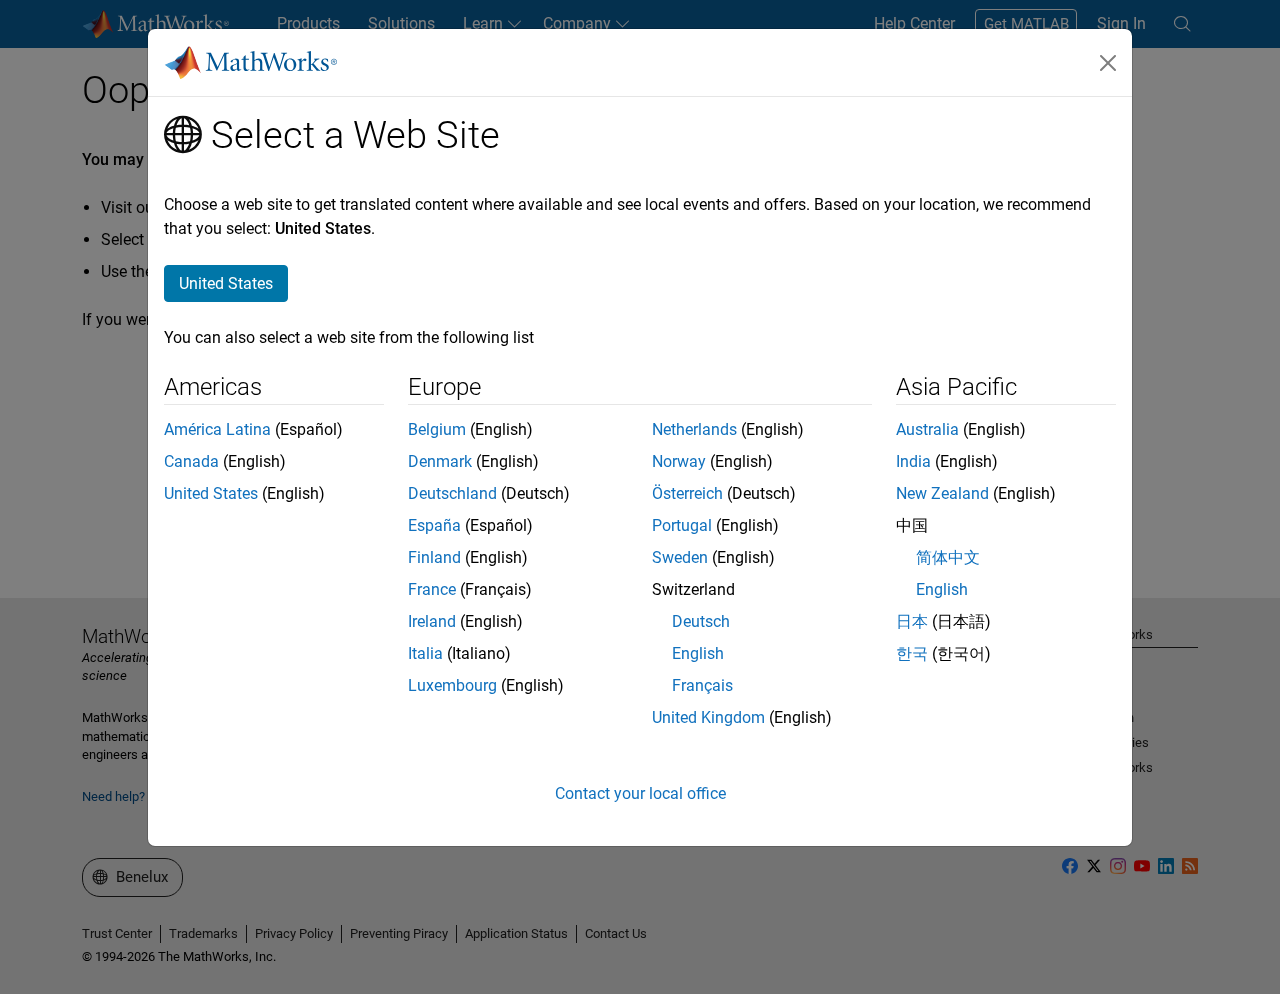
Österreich (687, 493)
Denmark (440, 461)
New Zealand (942, 493)
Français (702, 685)
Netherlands (694, 429)
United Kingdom (708, 717)
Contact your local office (640, 793)
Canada (191, 461)
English (698, 653)
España (434, 525)
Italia (425, 653)
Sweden (680, 557)
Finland (434, 557)
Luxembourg (452, 685)
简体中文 (948, 557)
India (913, 461)
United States (211, 493)
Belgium (437, 429)
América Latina (217, 429)
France (432, 589)
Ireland (432, 621)
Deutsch (701, 621)
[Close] (1108, 63)
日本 (912, 621)
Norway (679, 461)
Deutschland (452, 493)
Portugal (682, 525)
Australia (927, 429)
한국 (912, 653)
